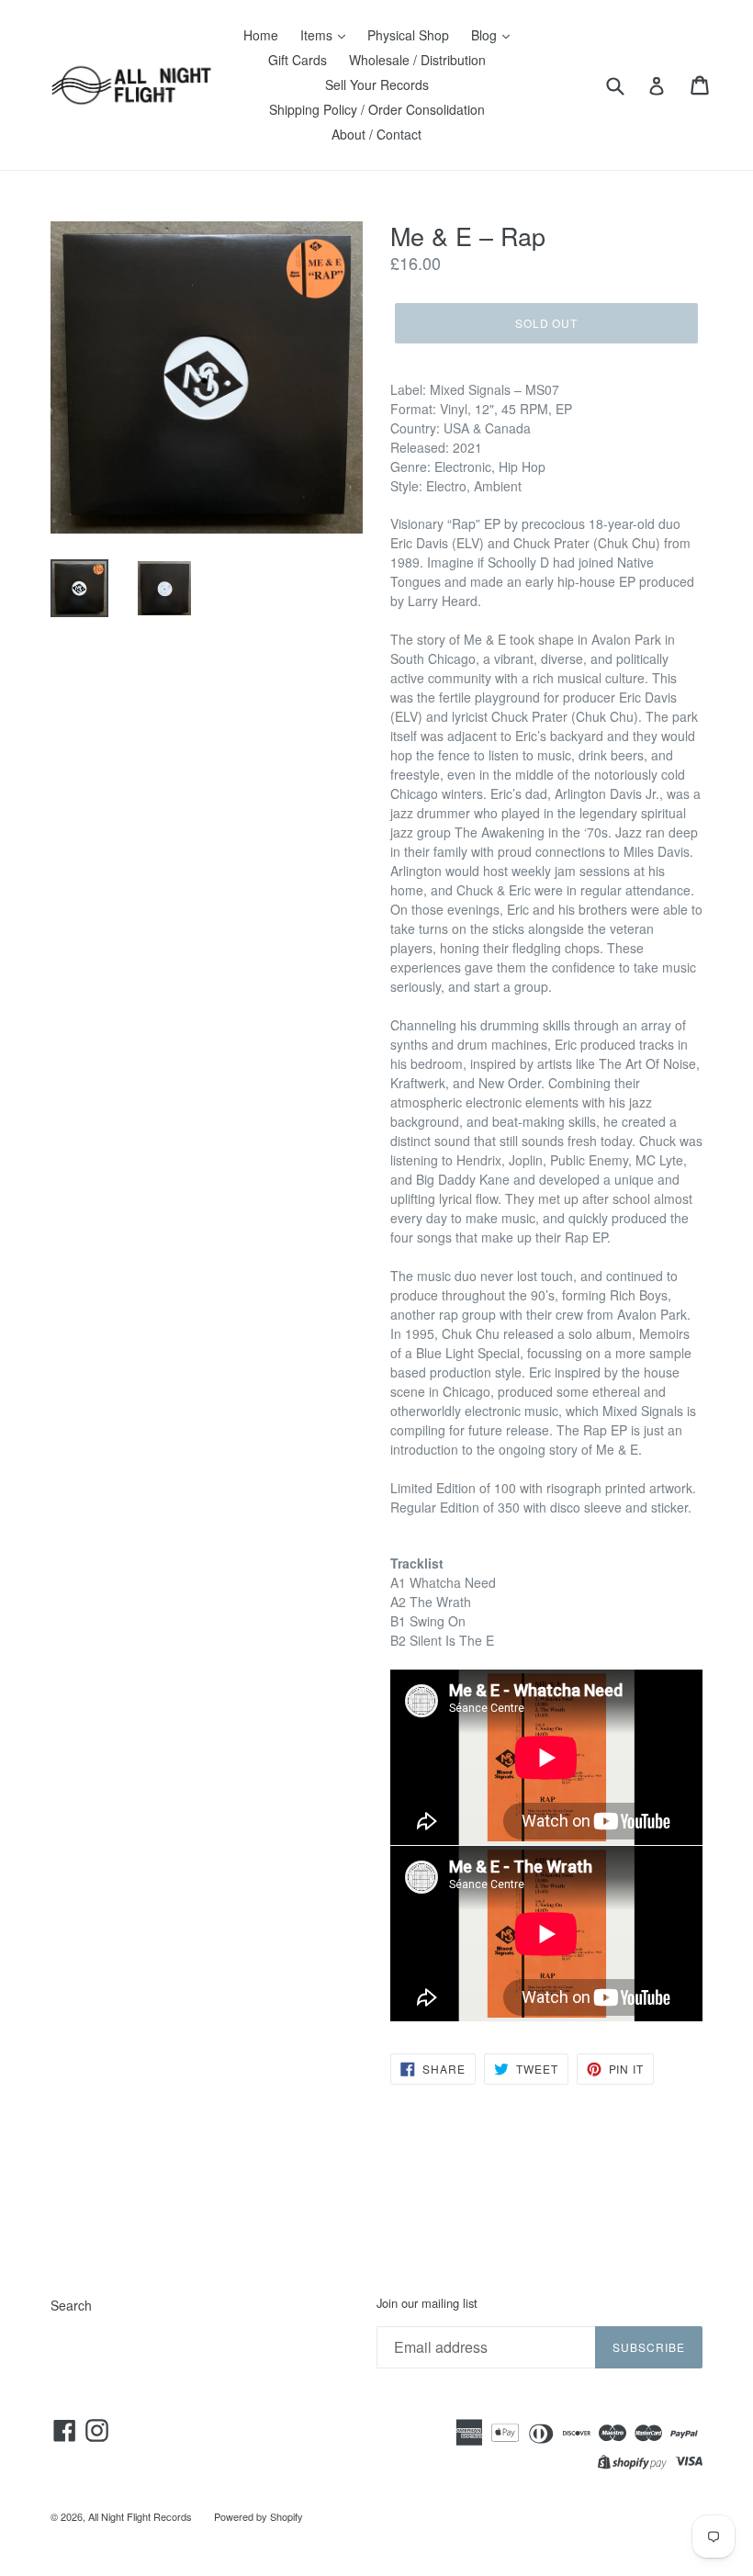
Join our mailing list (427, 2303)
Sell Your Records (377, 84)
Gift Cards (298, 60)
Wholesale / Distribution (417, 60)
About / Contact (376, 134)
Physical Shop (408, 35)
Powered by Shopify (258, 2516)
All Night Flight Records (140, 2516)
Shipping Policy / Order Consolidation (377, 109)
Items (318, 35)
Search (71, 2305)
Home (261, 35)
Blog (486, 35)
